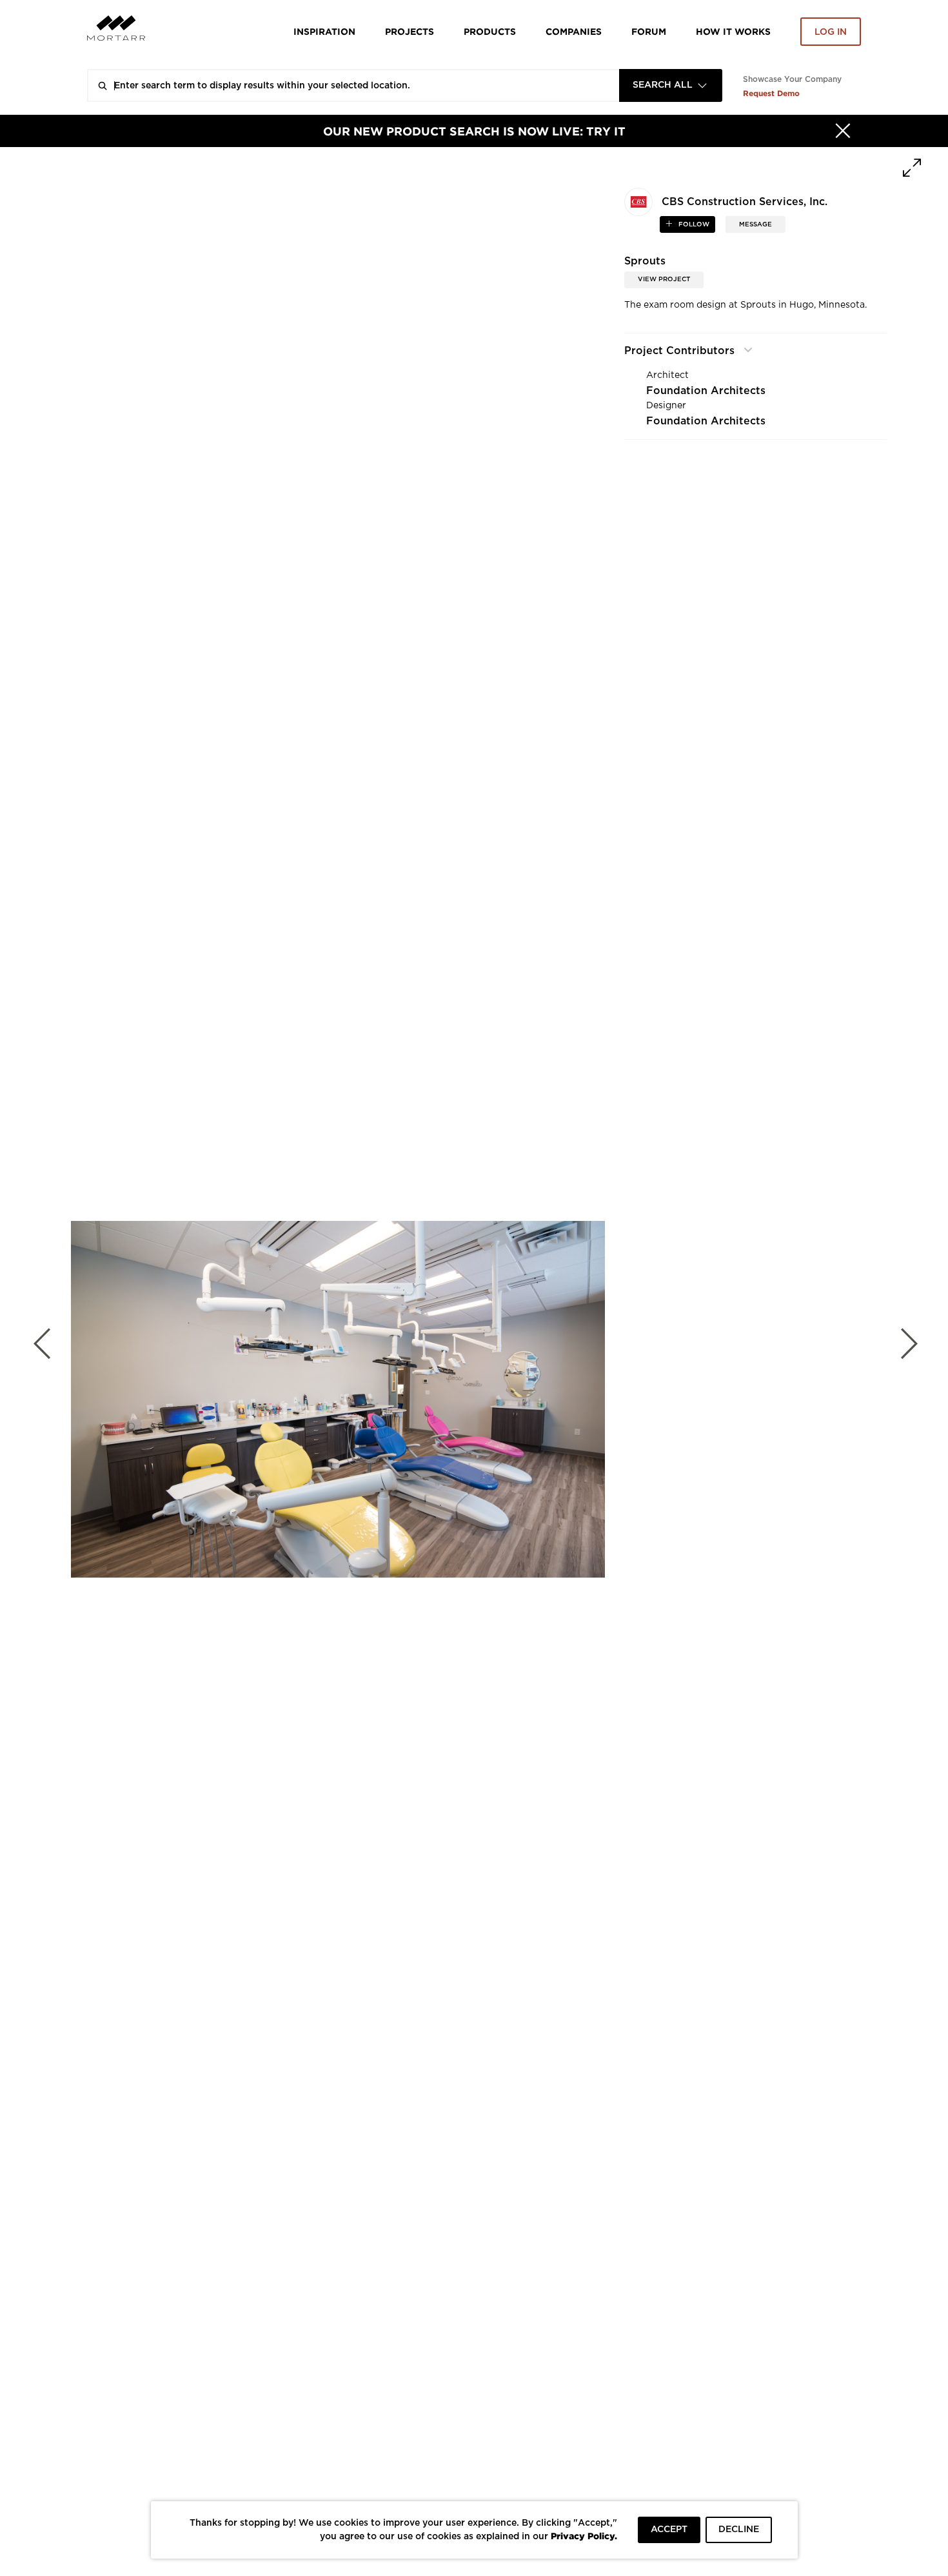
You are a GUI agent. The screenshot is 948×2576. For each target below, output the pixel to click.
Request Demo (771, 93)
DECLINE (739, 2530)
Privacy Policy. (584, 2536)
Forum (649, 31)
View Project (664, 279)
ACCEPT (669, 2530)
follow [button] (693, 224)
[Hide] (843, 131)
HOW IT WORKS (733, 31)
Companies (574, 31)
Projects (410, 31)
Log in (831, 32)
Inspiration (324, 31)
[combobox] (671, 85)
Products (490, 31)
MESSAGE (755, 224)
